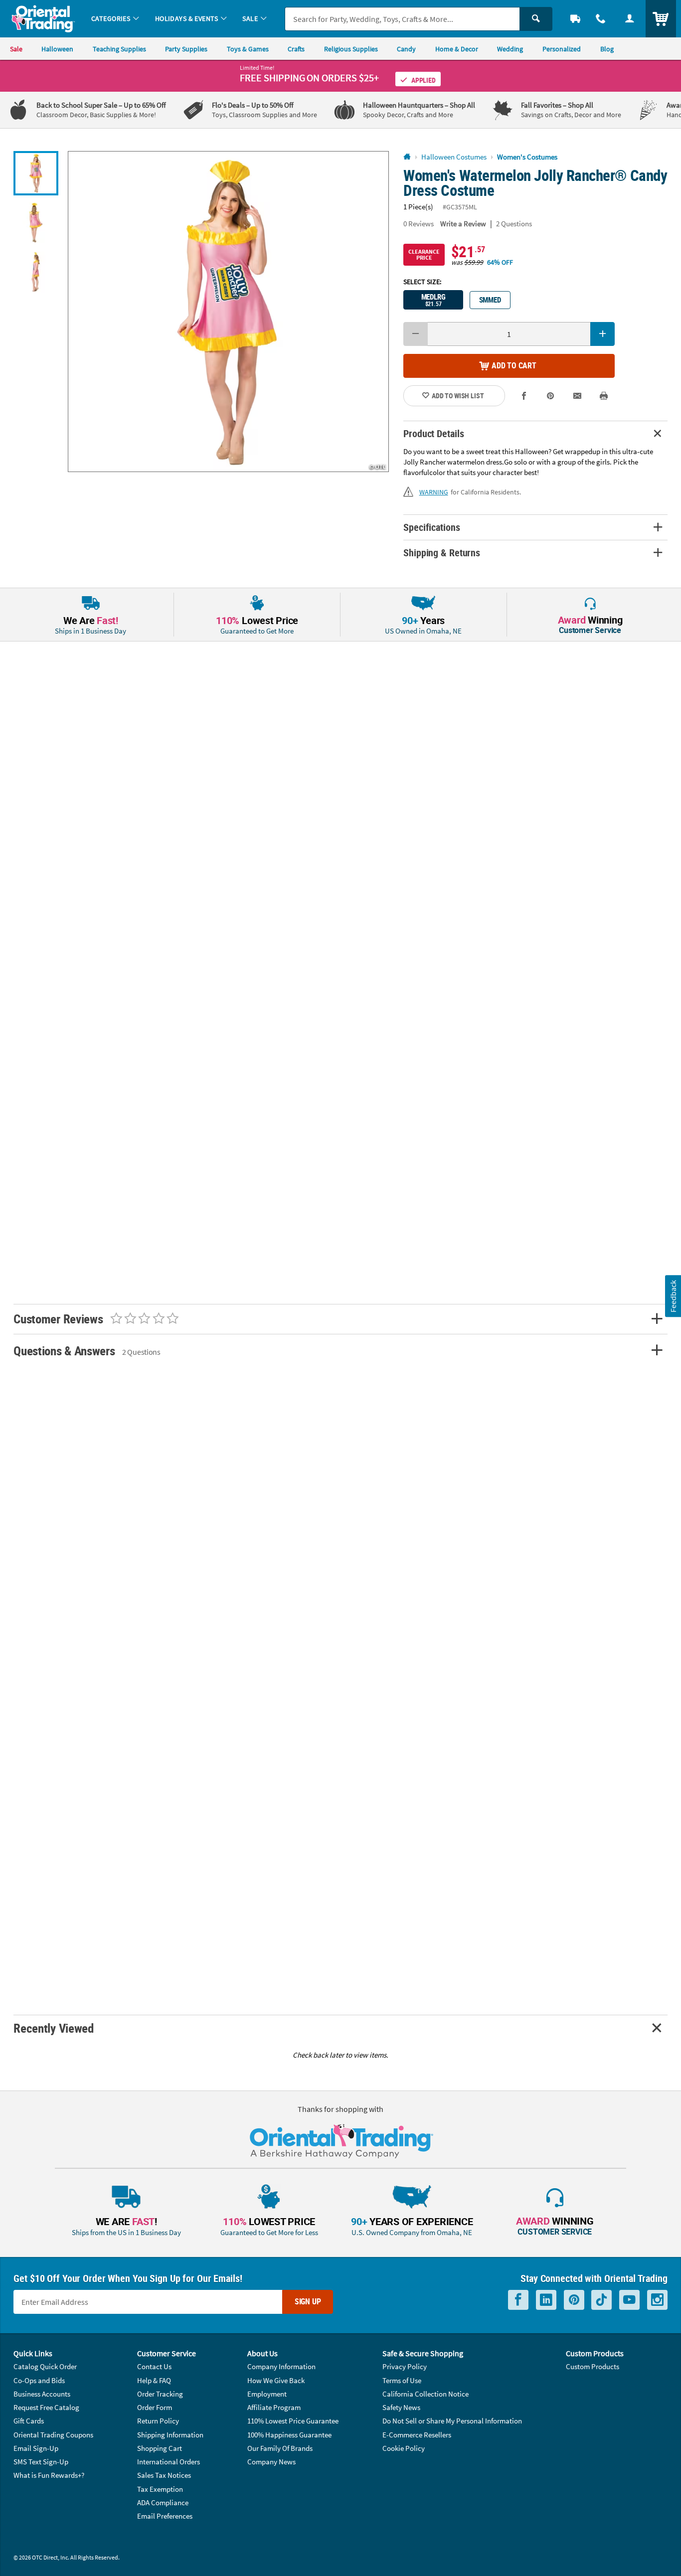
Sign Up (308, 2301)
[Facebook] (518, 2300)
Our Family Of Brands (280, 2448)
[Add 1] (602, 334)
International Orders (169, 2462)
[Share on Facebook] (524, 396)
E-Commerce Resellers (417, 2435)
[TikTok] (601, 2300)
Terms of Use (402, 2380)
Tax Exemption (160, 2489)
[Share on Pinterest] (550, 396)
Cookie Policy (404, 2448)
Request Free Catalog (46, 2407)
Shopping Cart (160, 2448)
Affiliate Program (274, 2407)
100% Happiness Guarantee (289, 2435)
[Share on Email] (577, 396)
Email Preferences (165, 2516)
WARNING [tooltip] (434, 492)
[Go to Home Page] (407, 157)
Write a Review (463, 224)
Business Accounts (42, 2394)
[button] (228, 312)
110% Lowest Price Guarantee (293, 2421)
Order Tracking (160, 2394)
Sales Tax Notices (164, 2475)
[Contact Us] (601, 19)
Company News (271, 2462)
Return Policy (158, 2421)
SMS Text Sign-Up (41, 2462)
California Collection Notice (426, 2394)
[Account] (630, 19)
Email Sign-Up (36, 2448)
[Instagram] (657, 2300)
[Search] (536, 19)
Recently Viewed (53, 2028)
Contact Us (154, 2366)
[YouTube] (629, 2300)
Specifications (431, 527)
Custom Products (593, 2366)
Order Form (155, 2407)
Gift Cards (29, 2421)
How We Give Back (276, 2380)
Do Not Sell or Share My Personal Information (452, 2421)
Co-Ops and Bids (39, 2380)
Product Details (433, 433)
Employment (267, 2394)
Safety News (401, 2407)
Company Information (281, 2366)
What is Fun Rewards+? (49, 2475)
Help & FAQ (154, 2380)
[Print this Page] (604, 396)
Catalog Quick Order (45, 2366)
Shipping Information (170, 2435)
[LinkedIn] (546, 2300)
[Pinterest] (574, 2300)
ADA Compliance (163, 2502)
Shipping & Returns (442, 553)
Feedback (673, 1296)
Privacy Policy (405, 2366)
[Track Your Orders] (575, 19)
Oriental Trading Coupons (53, 2435)
